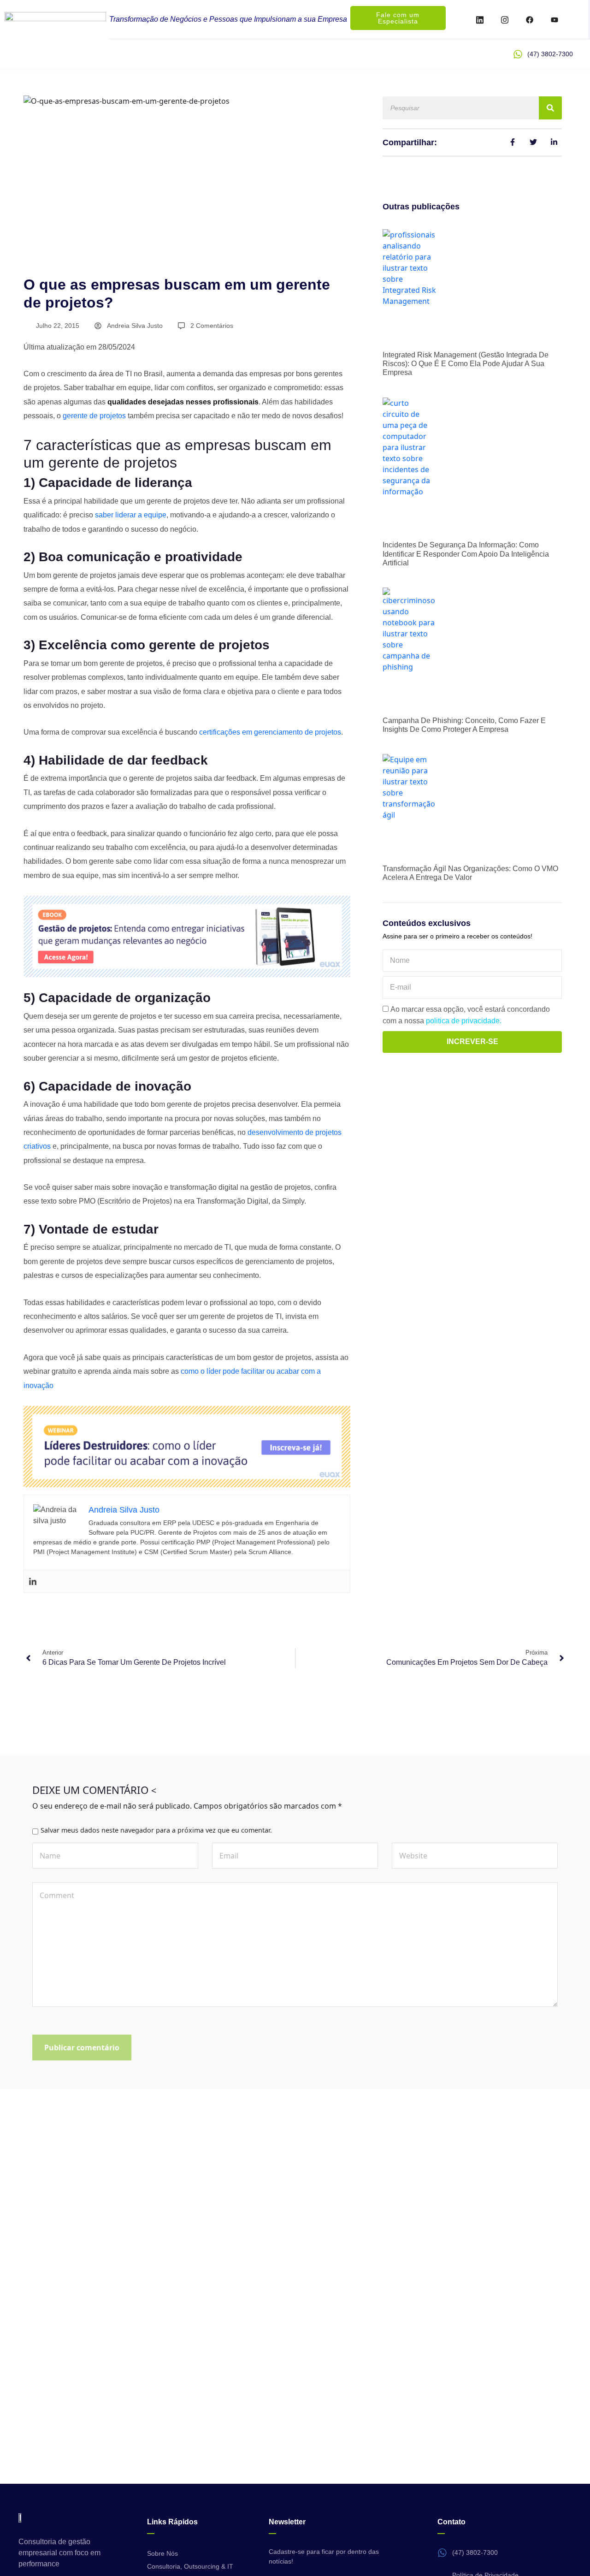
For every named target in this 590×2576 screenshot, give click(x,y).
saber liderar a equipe (131, 515)
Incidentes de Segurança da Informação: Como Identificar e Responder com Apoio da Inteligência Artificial (466, 554)
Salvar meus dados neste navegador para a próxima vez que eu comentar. (156, 1830)
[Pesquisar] (550, 108)
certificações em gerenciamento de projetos (270, 732)
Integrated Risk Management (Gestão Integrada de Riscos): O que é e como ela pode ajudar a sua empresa (466, 364)
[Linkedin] (33, 1581)
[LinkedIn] (480, 19)
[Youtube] (555, 19)
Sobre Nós (162, 2553)
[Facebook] (530, 19)
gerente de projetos (94, 416)
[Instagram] (505, 19)
